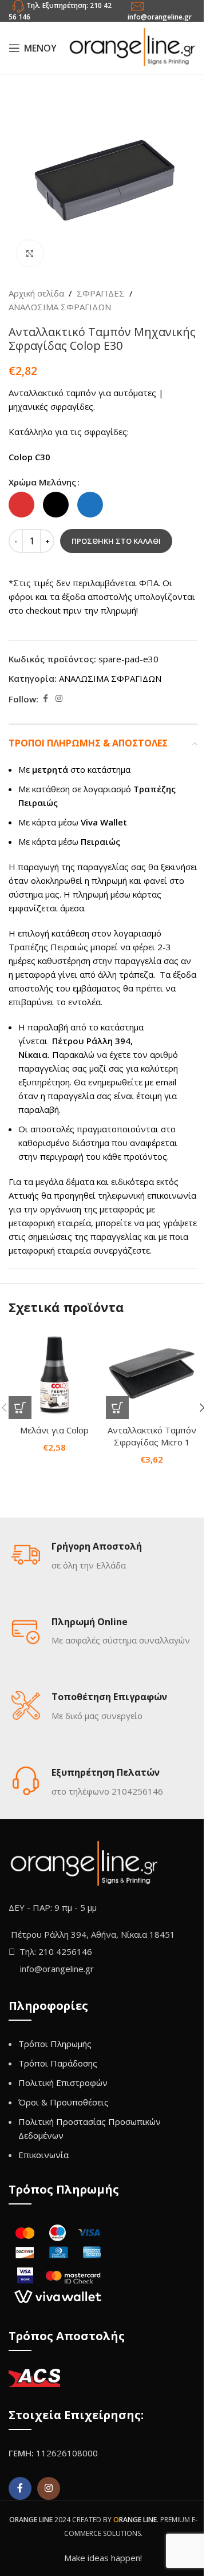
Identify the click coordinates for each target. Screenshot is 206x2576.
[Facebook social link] (45, 699)
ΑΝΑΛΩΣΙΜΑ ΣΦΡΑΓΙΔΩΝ (60, 307)
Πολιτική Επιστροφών (63, 2083)
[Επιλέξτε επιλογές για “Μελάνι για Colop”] (20, 1408)
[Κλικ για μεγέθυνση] (30, 253)
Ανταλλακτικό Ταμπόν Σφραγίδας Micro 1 (152, 1436)
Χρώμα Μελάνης (42, 482)
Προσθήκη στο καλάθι (116, 541)
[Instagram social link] (59, 699)
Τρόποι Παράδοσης (58, 2063)
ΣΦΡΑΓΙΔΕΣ (101, 293)
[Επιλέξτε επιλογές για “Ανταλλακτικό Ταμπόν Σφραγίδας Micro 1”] (117, 1408)
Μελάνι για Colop (54, 1430)
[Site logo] (132, 47)
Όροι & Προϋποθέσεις (64, 2102)
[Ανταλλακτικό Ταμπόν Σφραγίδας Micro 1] (152, 1373)
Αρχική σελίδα (36, 293)
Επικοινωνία (43, 2155)
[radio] (21, 505)
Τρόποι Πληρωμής (55, 2044)
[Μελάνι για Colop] (54, 1373)
